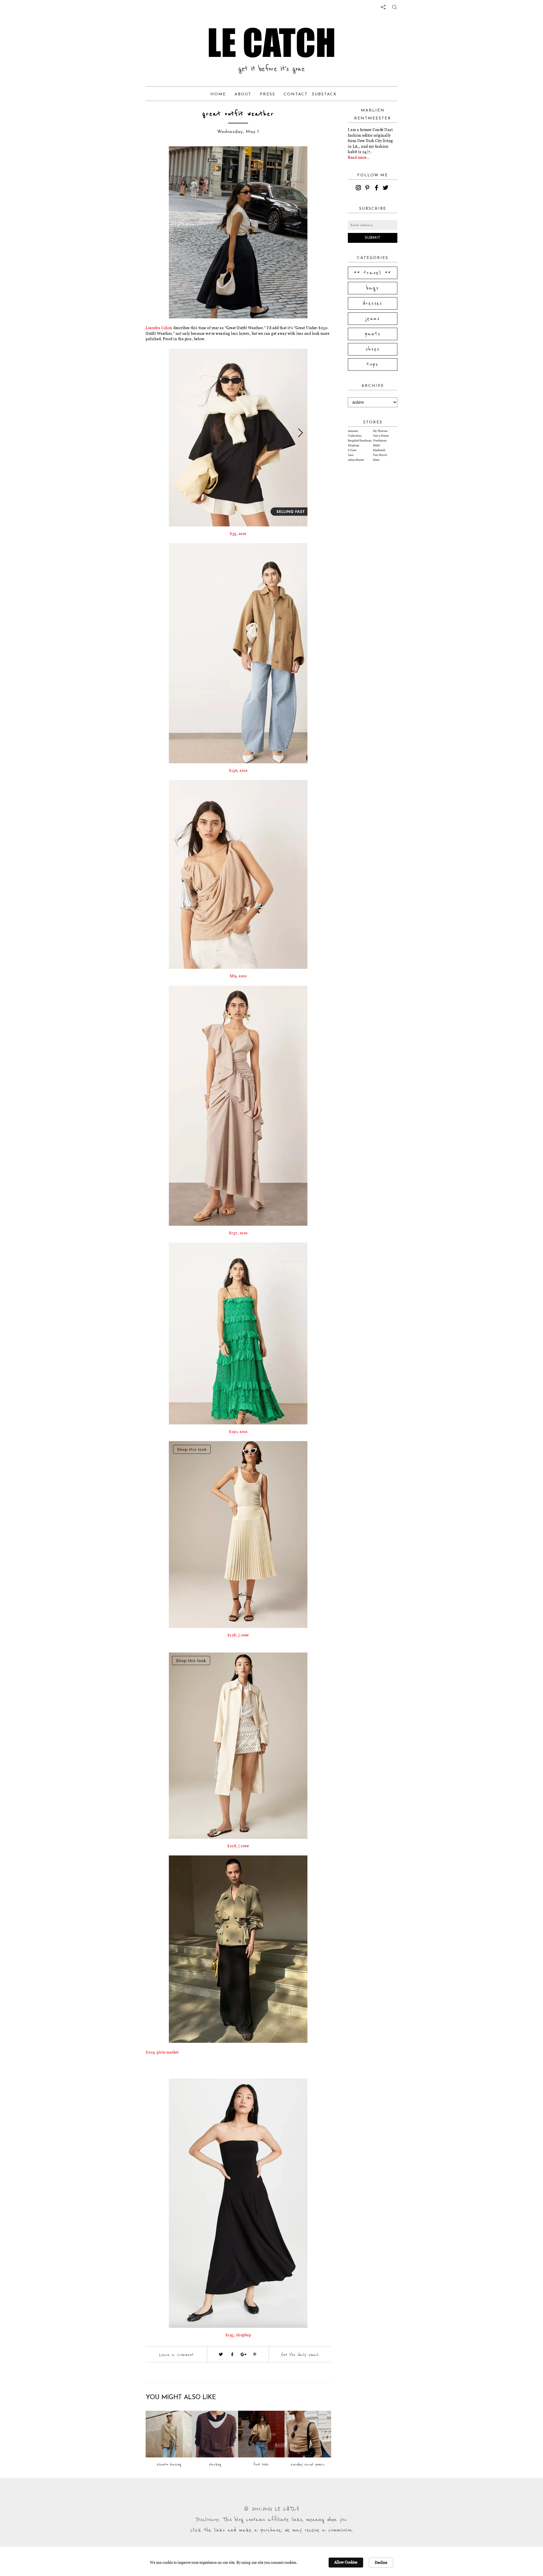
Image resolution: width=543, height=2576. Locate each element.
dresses (373, 303)
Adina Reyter (356, 460)
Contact (296, 94)
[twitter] (386, 188)
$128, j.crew (238, 1635)
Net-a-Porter (381, 436)
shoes (373, 349)
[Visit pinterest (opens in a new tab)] (255, 2354)
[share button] (395, 7)
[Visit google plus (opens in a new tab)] (244, 2354)
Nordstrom (380, 441)
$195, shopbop (238, 2335)
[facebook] (377, 188)
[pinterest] (368, 188)
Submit (373, 238)
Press (268, 94)
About (243, 94)
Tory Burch (380, 455)
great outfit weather (238, 114)
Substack (324, 94)
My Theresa (380, 431)
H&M (376, 445)
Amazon (353, 431)
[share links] (383, 7)
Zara (351, 455)
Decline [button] (381, 2562)
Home (218, 94)
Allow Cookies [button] (346, 2562)
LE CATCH (271, 42)
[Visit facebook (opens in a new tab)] (232, 2354)
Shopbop (354, 445)
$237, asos (238, 1233)
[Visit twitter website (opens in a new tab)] (221, 2354)
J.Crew (352, 450)
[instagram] (359, 188)
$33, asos (238, 533)
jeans (373, 319)
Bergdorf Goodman (360, 441)
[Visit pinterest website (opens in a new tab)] (158, 159)
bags (373, 288)
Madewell (379, 450)
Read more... (359, 157)
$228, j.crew (238, 1846)
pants (373, 334)
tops (373, 365)
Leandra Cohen (160, 328)
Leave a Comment (176, 2355)
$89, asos (238, 976)
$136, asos (238, 770)
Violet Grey (355, 436)
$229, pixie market (162, 2052)
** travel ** (373, 273)
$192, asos (238, 1431)
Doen (376, 460)
